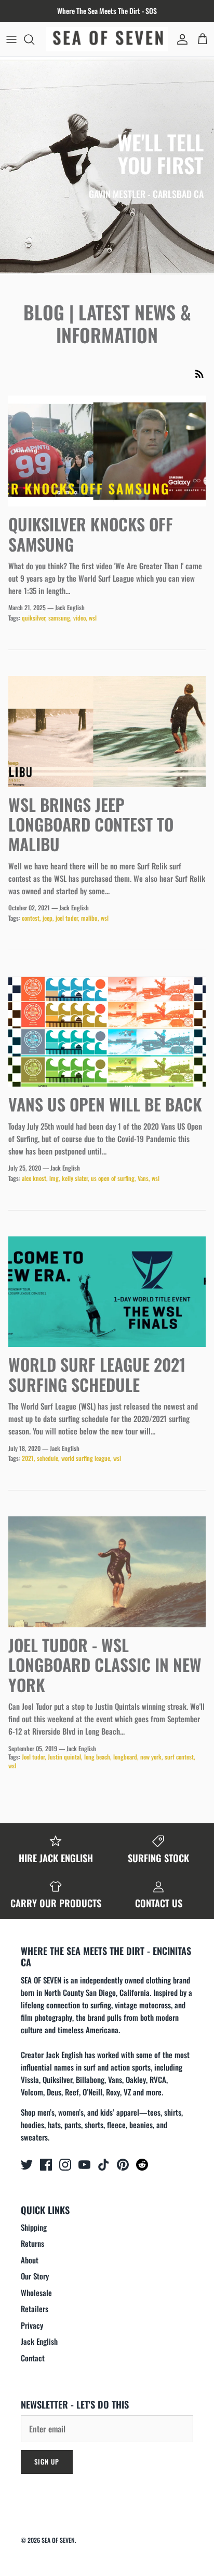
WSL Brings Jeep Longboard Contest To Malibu (91, 824)
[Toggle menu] (11, 39)
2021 (28, 1458)
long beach (97, 1757)
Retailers (35, 2308)
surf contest (179, 1757)
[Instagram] (65, 2165)
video (79, 618)
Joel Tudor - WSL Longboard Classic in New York (105, 1665)
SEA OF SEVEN (58, 2540)
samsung (59, 618)
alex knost (34, 1178)
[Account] (180, 39)
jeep (48, 918)
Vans (143, 1178)
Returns (32, 2243)
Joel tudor (33, 1757)
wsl (93, 618)
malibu (89, 918)
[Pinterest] (123, 2165)
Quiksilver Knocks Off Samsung (91, 534)
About (30, 2260)
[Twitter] (27, 2165)
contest (31, 918)
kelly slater (75, 1178)
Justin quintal (64, 1757)
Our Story (35, 2276)
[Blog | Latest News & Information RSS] (199, 374)
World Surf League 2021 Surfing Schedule (97, 1374)
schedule (48, 1458)
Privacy (32, 2325)
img (54, 1178)
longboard (125, 1757)
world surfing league (86, 1458)
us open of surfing (113, 1178)
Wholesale (36, 2292)
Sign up (47, 2461)
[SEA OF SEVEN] (107, 39)
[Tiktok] (104, 2165)
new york (151, 1757)
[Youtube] (84, 2165)
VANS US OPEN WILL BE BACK (105, 1104)
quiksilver (34, 618)
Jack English (39, 2341)
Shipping (34, 2227)
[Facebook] (46, 2165)
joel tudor (67, 918)
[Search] (34, 39)
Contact (33, 2358)
